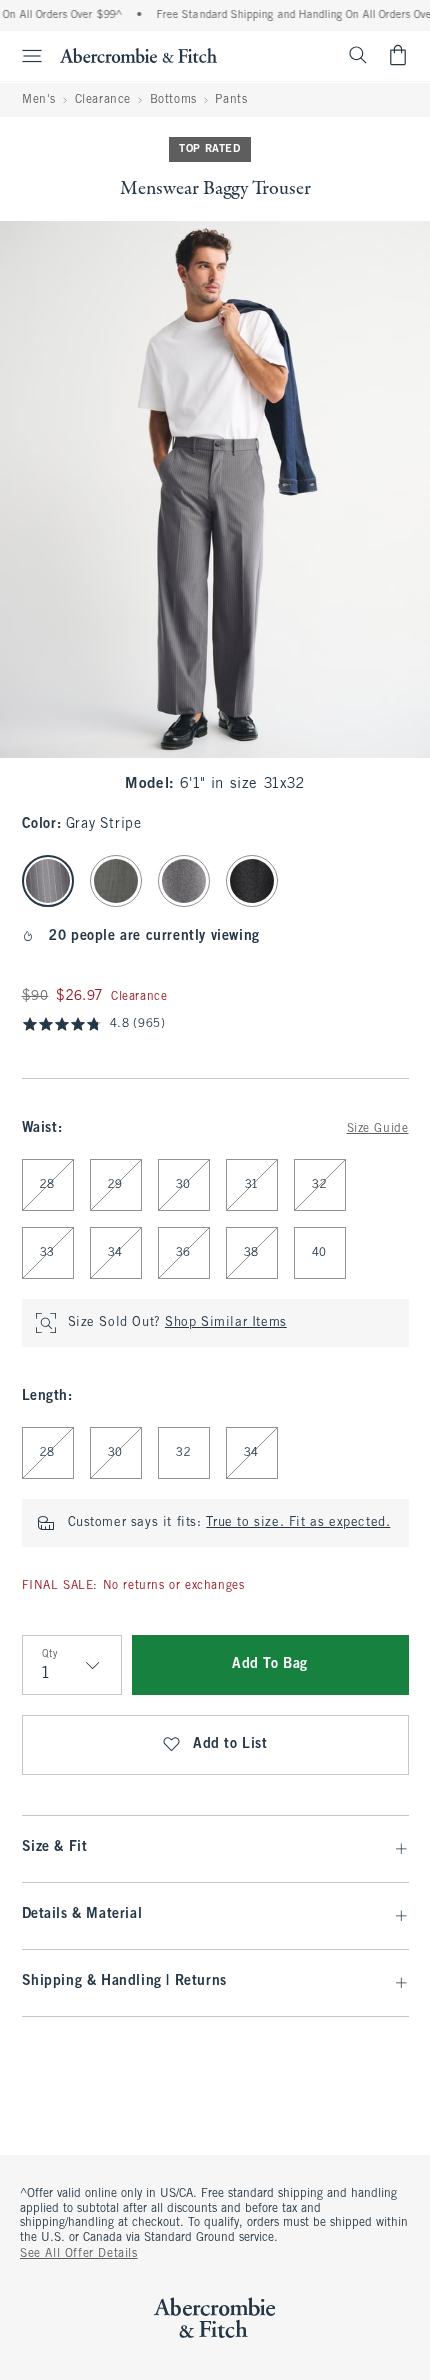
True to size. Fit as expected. (298, 1523)
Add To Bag (270, 1664)
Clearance (103, 100)
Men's (39, 100)
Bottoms (173, 100)
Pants (231, 100)
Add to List (230, 1744)
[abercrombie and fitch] (138, 55)
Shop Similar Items (226, 1323)
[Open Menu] (24, 56)
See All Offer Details (79, 2254)
